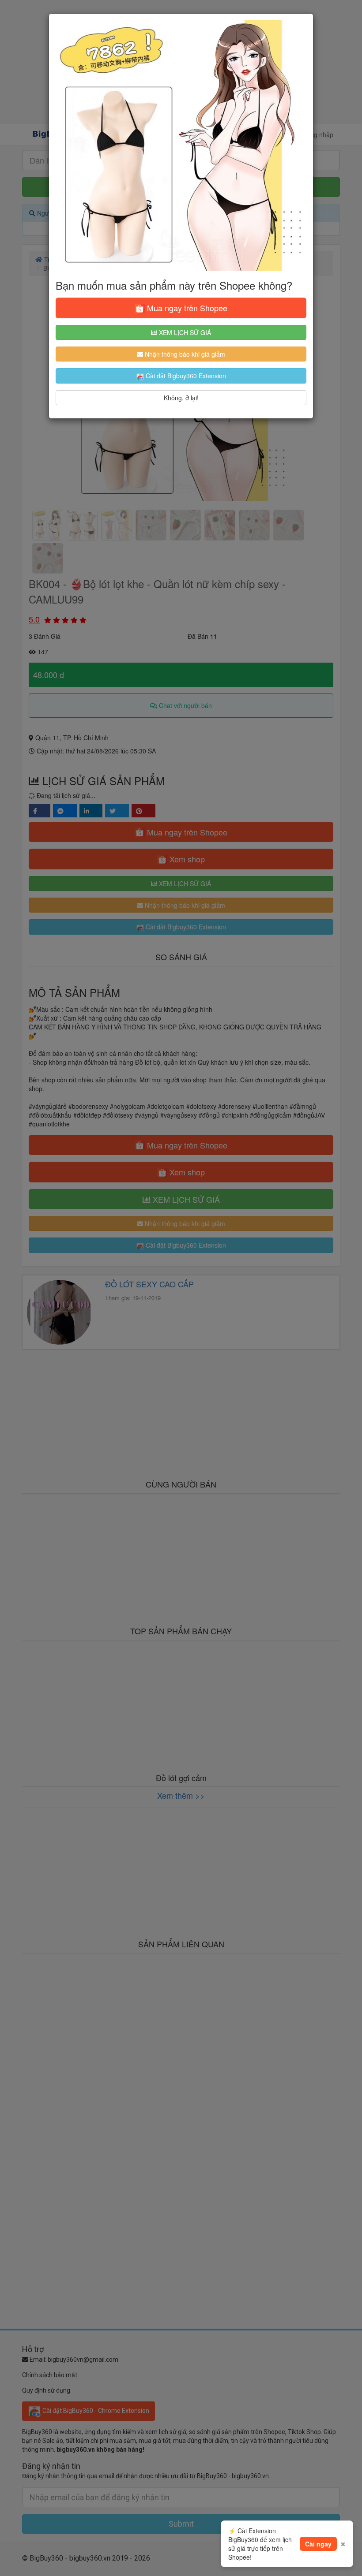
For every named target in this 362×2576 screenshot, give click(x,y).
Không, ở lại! (181, 398)
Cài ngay (318, 2544)
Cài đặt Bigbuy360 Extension (185, 376)
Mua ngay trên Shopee (186, 308)
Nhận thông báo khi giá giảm (184, 354)
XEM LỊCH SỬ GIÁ (184, 332)
